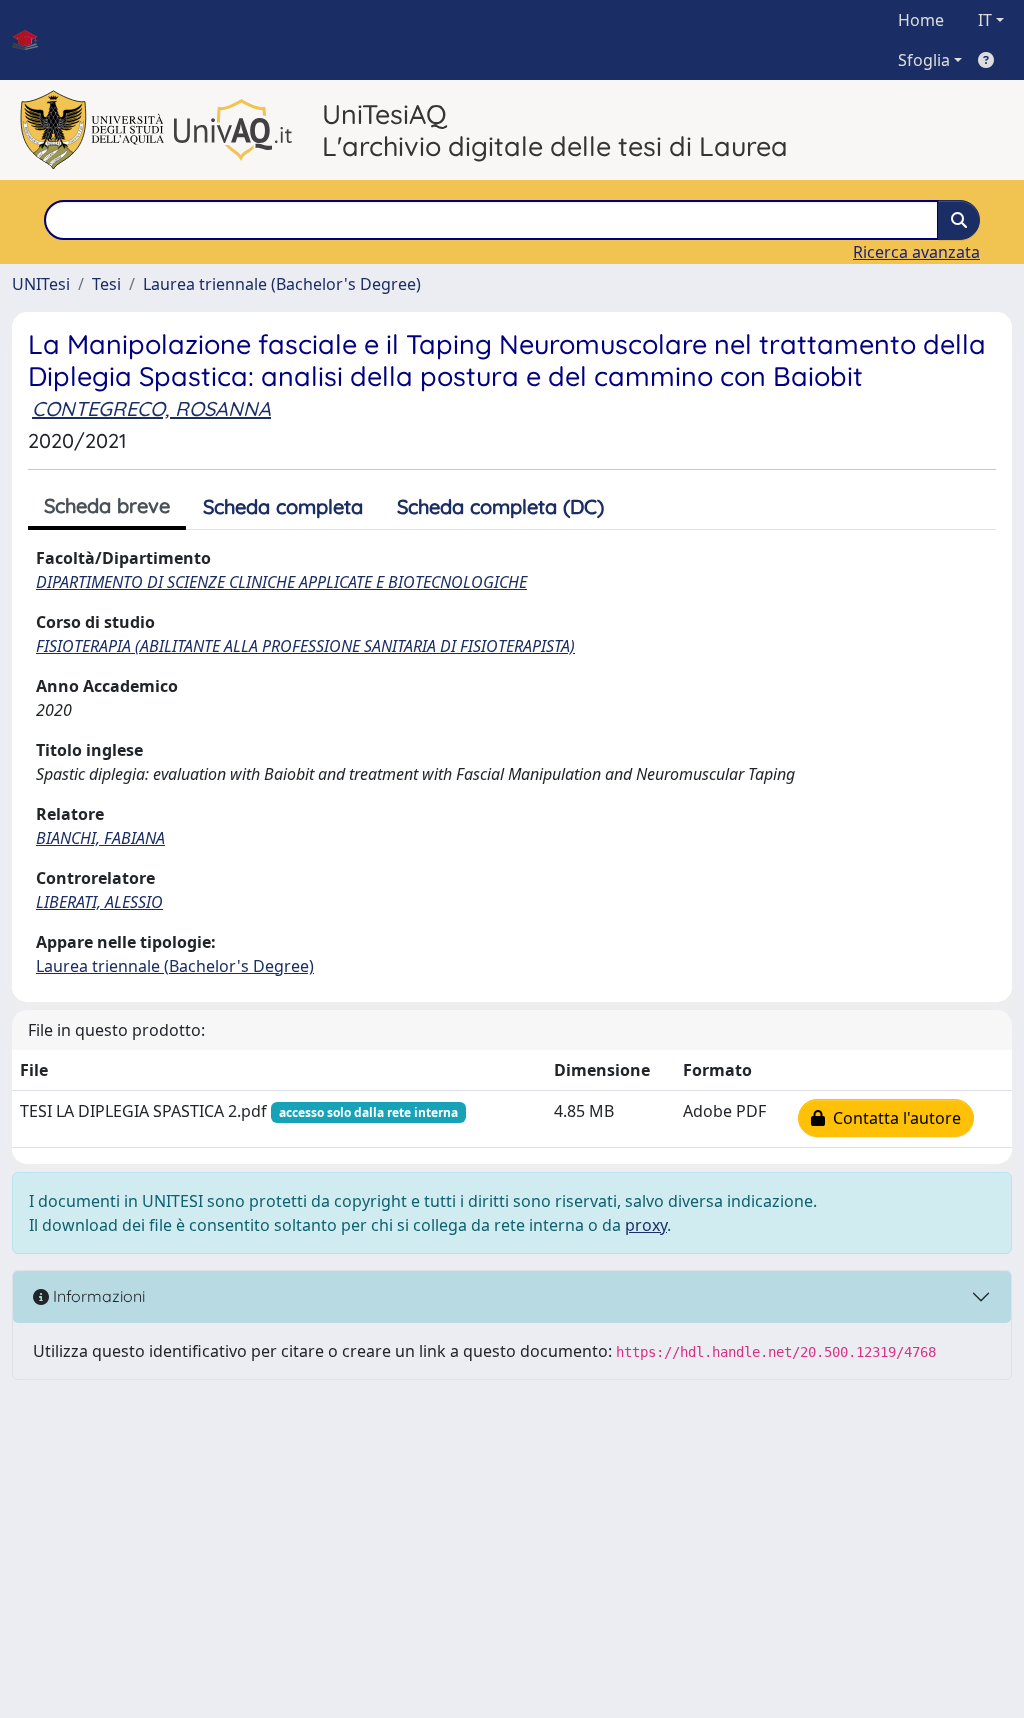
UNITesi (41, 284)
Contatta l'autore (893, 1118)
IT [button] (985, 20)
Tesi (106, 284)
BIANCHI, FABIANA (100, 838)
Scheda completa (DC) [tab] (500, 506)
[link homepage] (33, 40)
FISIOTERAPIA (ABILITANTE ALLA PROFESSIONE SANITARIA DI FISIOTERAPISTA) (305, 646)
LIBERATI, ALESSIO (99, 902)
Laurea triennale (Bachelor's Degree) (282, 284)
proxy (646, 1225)
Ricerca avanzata (916, 252)
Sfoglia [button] (924, 60)
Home (921, 20)
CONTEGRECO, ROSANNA (151, 408)
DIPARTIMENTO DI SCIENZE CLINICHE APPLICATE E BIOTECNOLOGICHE (281, 582)
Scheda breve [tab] (107, 505)
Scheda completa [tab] (283, 506)
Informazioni (97, 1296)
